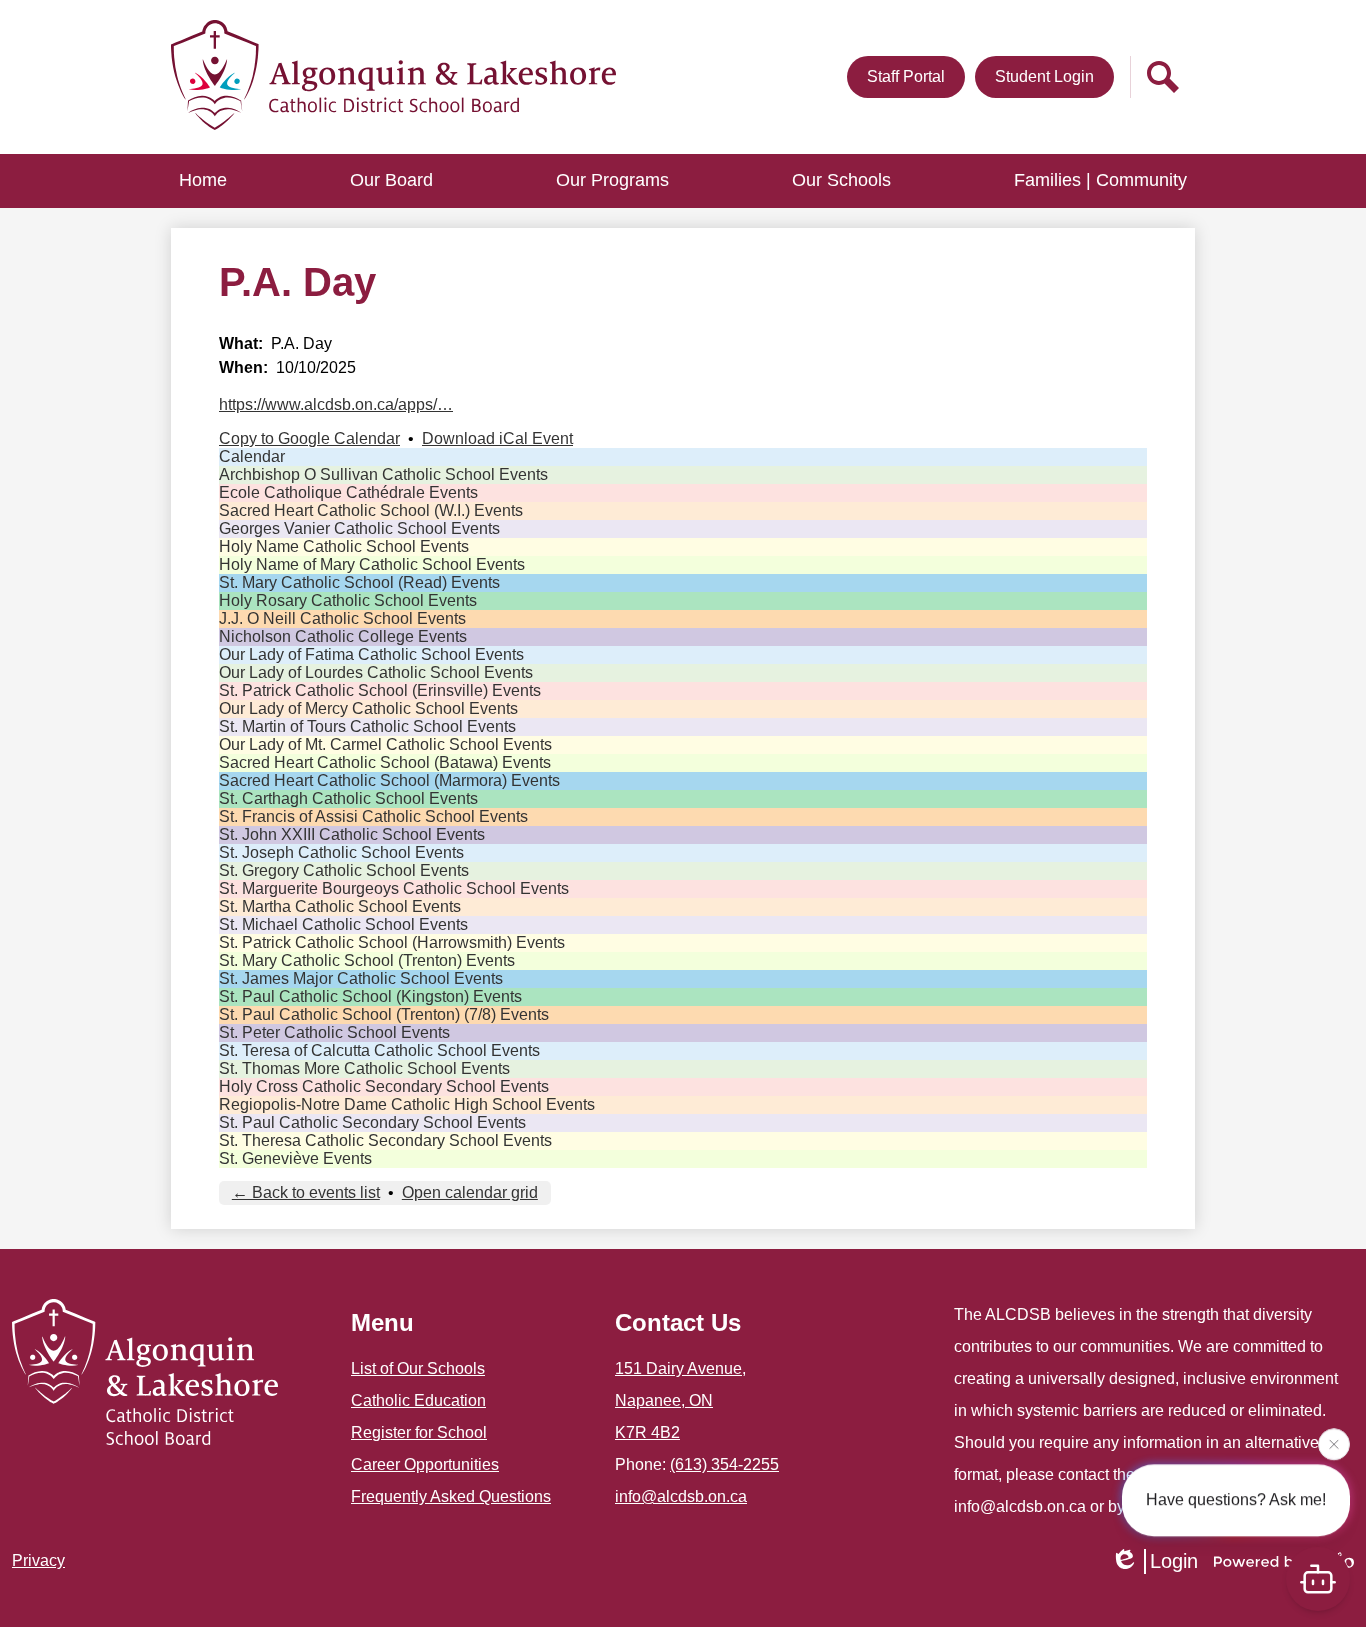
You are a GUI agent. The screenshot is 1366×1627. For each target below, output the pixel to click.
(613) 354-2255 (724, 1464)
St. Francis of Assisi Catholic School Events (373, 816)
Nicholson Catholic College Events (343, 636)
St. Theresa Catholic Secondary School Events (385, 1140)
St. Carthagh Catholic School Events (348, 798)
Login (1174, 1561)
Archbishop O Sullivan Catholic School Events (383, 474)
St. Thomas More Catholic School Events (364, 1068)
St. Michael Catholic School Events (343, 924)
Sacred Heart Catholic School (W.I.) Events (371, 510)
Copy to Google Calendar (309, 438)
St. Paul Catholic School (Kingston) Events (370, 996)
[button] (391, 181)
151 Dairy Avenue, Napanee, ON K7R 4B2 (680, 1400)
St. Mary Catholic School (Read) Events (359, 582)
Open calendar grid (470, 1192)
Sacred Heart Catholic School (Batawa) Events (385, 762)
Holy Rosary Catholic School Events (348, 600)
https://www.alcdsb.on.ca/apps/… (336, 404)
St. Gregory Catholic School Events (344, 870)
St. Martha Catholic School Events (340, 906)
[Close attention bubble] (1334, 1441)
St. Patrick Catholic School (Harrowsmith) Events (392, 942)
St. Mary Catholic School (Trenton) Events (367, 960)
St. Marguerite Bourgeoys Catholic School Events (394, 888)
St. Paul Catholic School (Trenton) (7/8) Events (384, 1014)
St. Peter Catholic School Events (334, 1032)
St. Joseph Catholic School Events (341, 852)
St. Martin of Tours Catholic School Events (367, 726)
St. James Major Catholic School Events (361, 978)
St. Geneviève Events (295, 1158)
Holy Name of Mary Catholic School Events (372, 564)
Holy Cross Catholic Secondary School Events (384, 1086)
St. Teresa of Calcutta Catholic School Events (379, 1050)
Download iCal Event (497, 438)
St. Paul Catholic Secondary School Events (372, 1122)
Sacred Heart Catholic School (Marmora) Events (389, 780)
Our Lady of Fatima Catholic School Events (371, 654)
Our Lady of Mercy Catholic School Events (368, 708)
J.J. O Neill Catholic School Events (342, 618)
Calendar (252, 456)
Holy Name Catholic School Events (344, 546)
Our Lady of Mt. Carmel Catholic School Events (385, 744)
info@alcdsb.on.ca (681, 1496)
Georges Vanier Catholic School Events (359, 528)
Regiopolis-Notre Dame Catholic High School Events (407, 1104)
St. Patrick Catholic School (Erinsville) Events (380, 690)
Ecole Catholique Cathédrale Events (348, 492)
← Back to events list (306, 1192)
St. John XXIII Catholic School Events (352, 834)
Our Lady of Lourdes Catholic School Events (376, 672)
